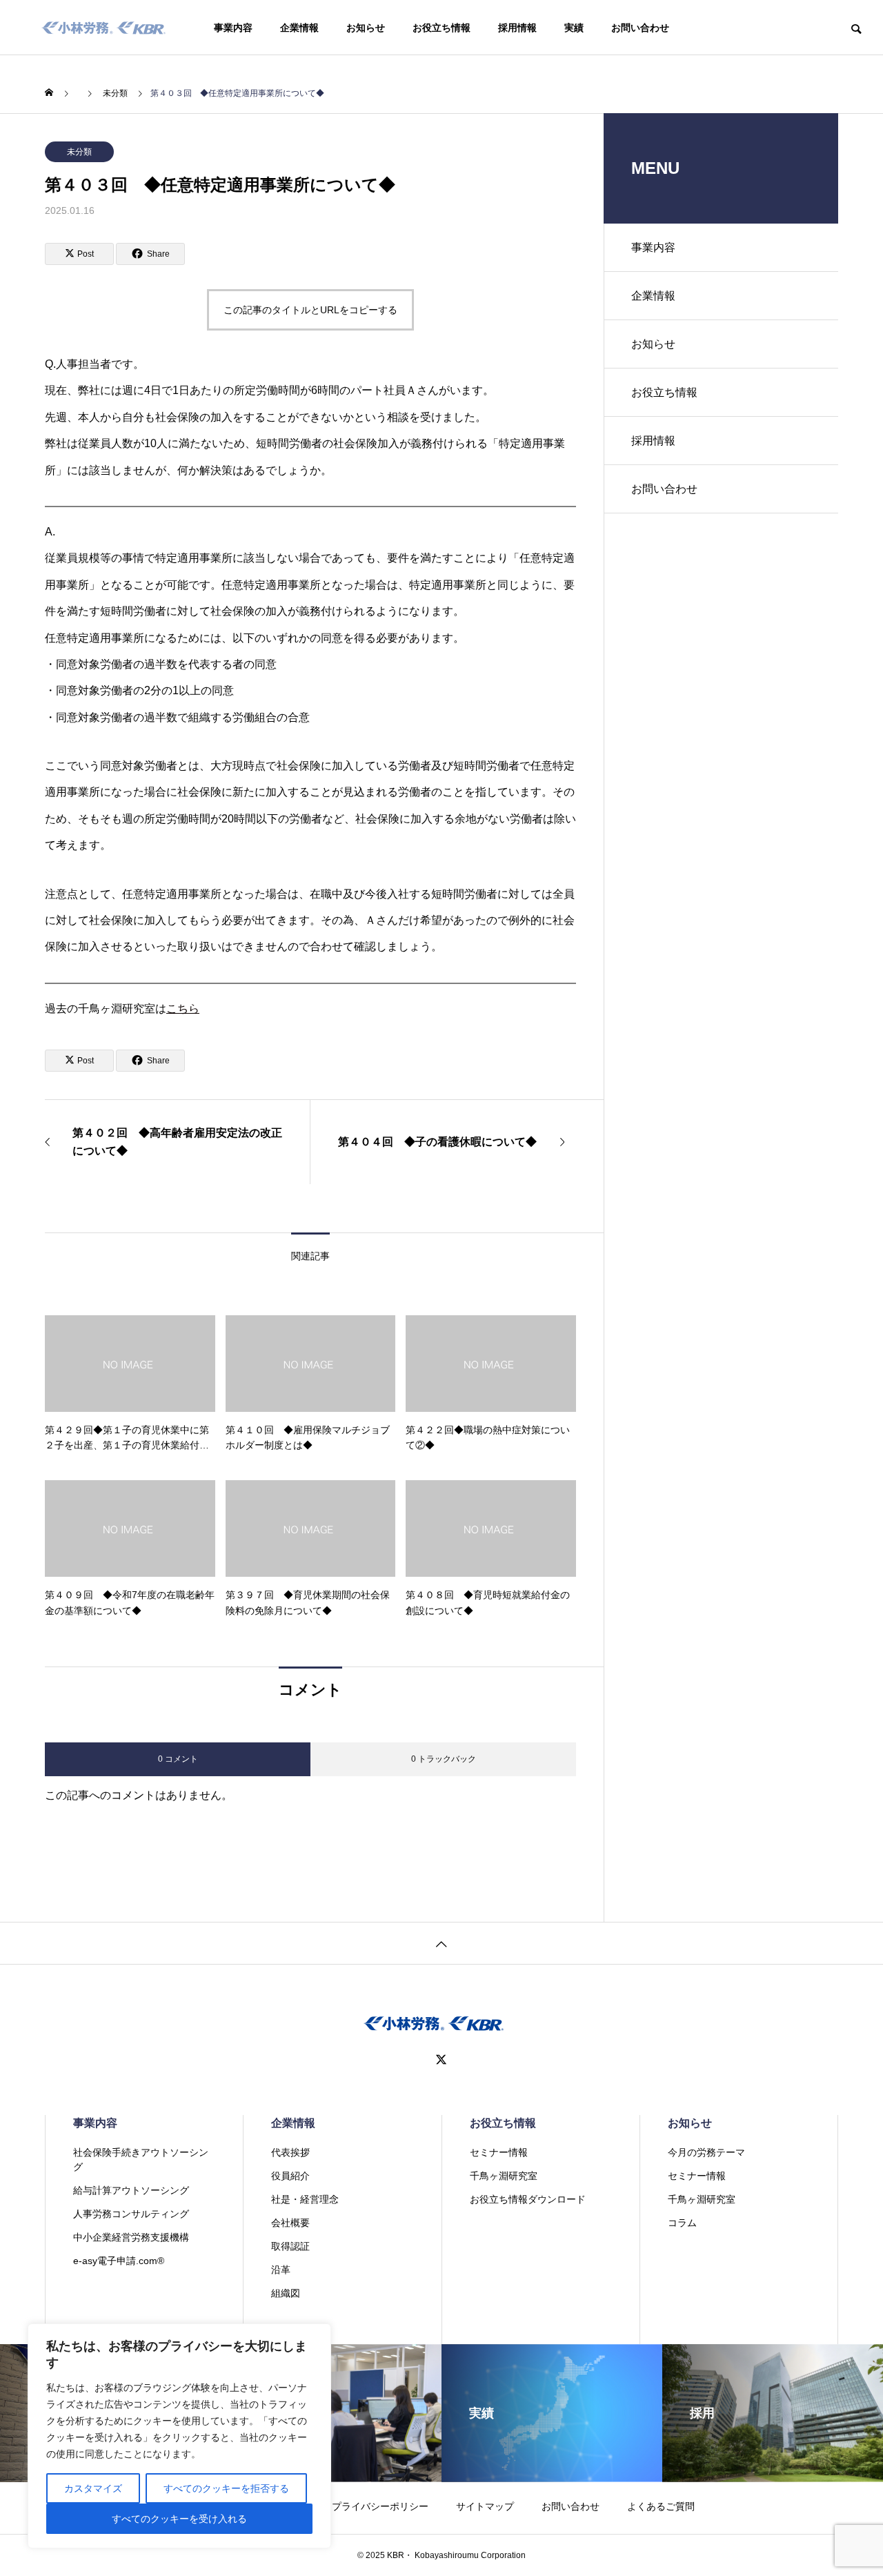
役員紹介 (290, 2176)
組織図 (286, 2293)
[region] (179, 2436)
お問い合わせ (640, 28)
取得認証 (290, 2246)
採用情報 (517, 28)
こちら (183, 1009)
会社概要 (290, 2223)
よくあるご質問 (661, 2506)
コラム (682, 2223)
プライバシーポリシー (380, 2506)
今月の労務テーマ (706, 2152)
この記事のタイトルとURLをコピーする (310, 310)
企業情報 (299, 28)
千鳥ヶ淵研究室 (504, 2176)
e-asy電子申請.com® (119, 2261)
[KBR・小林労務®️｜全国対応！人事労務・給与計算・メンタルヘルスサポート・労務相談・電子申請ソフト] (104, 28)
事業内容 (233, 28)
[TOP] (441, 1943)
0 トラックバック (444, 1759)
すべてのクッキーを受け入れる (179, 2519)
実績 (574, 28)
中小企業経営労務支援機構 (131, 2237)
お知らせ (366, 28)
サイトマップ (485, 2506)
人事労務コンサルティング (131, 2214)
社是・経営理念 (305, 2199)
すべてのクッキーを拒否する (226, 2488)
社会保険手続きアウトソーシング (141, 2160)
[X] (441, 2060)
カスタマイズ (93, 2488)
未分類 (79, 152)
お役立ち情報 (441, 28)
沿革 (281, 2270)
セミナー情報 (499, 2152)
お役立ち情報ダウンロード (528, 2199)
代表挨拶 (290, 2152)
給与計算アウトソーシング (131, 2190)
